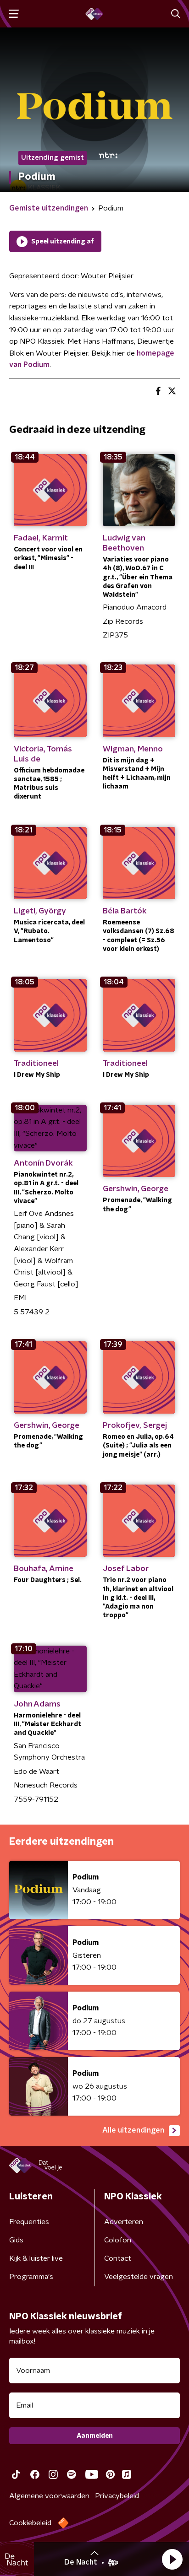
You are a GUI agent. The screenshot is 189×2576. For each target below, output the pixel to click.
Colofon (118, 2240)
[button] (172, 2559)
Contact (118, 2258)
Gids (16, 2240)
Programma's (31, 2277)
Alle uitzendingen (133, 2130)
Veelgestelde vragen (139, 2277)
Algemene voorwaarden (49, 2496)
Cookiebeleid (30, 2523)
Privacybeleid (117, 2496)
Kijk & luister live (36, 2258)
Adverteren (124, 2222)
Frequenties (29, 2222)
